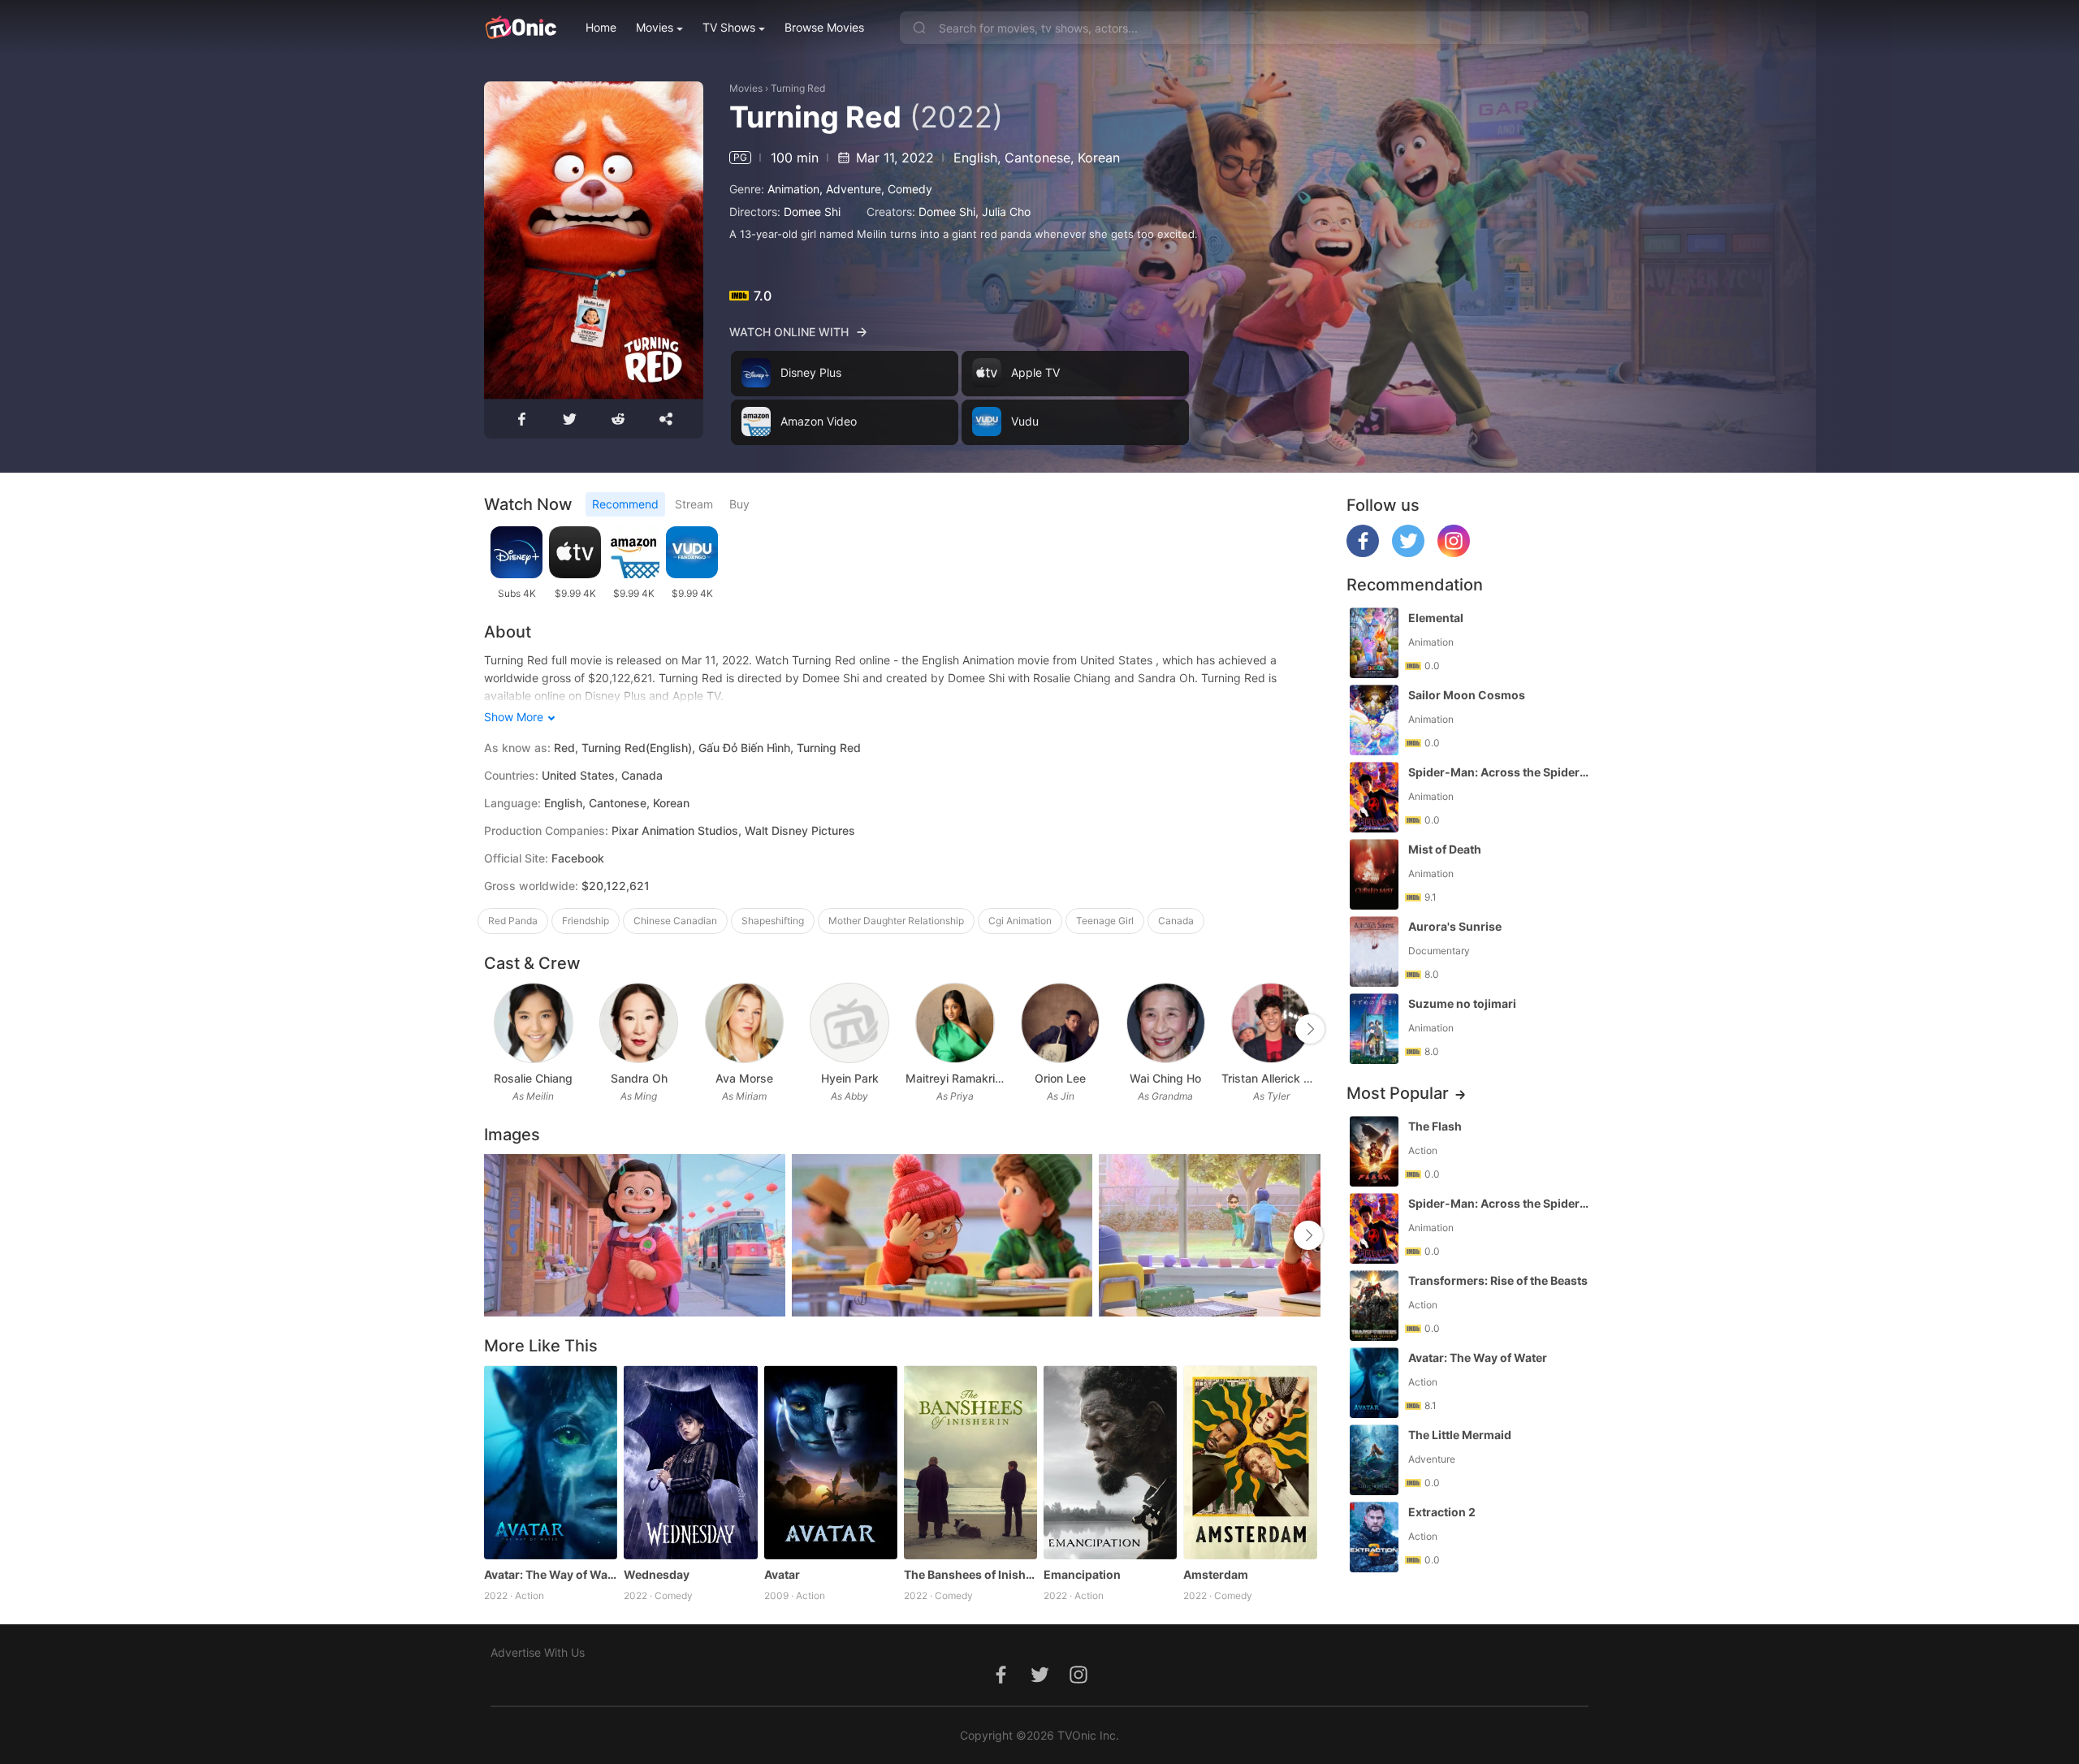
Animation (793, 189)
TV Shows (729, 27)
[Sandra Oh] (639, 1023)
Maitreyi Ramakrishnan (955, 1078)
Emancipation (1082, 1574)
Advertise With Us (538, 1652)
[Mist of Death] (1374, 874)
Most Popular (1398, 1093)
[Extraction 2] (1374, 1537)
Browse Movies (824, 27)
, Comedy (907, 189)
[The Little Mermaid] (1374, 1460)
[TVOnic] (520, 28)
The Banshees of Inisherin (970, 1574)
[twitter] (1408, 553)
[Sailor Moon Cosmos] (1374, 720)
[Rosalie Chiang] (533, 1023)
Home (601, 27)
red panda (513, 921)
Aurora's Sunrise (1455, 926)
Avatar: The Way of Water (551, 1574)
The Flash (1435, 1126)
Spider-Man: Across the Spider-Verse (1500, 772)
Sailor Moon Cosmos (1467, 695)
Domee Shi (812, 212)
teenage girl (1105, 921)
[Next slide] (1310, 1029)
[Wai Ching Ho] (1166, 1023)
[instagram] (1454, 553)
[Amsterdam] (1250, 1462)
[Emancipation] (1110, 1462)
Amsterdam (1216, 1574)
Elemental (1436, 618)
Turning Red (798, 88)
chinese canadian (675, 921)
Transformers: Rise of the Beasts (1498, 1280)
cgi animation (1020, 921)
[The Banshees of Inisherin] (970, 1462)
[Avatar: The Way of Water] (551, 1462)
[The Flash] (1374, 1151)
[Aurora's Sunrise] (1374, 951)
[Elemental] (1374, 643)
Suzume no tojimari (1462, 1003)
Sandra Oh (639, 1078)
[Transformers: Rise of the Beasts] (1374, 1306)
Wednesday (657, 1574)
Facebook (578, 858)
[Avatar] (831, 1462)
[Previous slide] (495, 1029)
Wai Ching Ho (1165, 1078)
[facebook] (1363, 553)
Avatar (782, 1574)
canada (1176, 921)
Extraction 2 (1442, 1512)
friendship (586, 921)
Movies (655, 27)
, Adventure (850, 189)
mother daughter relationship (896, 921)
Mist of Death (1445, 849)
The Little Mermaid (1460, 1435)
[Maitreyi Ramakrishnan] (955, 1023)
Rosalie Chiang (533, 1078)
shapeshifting (773, 921)
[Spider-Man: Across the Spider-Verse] (1374, 797)
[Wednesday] (690, 1462)
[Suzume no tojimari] (1374, 1029)
